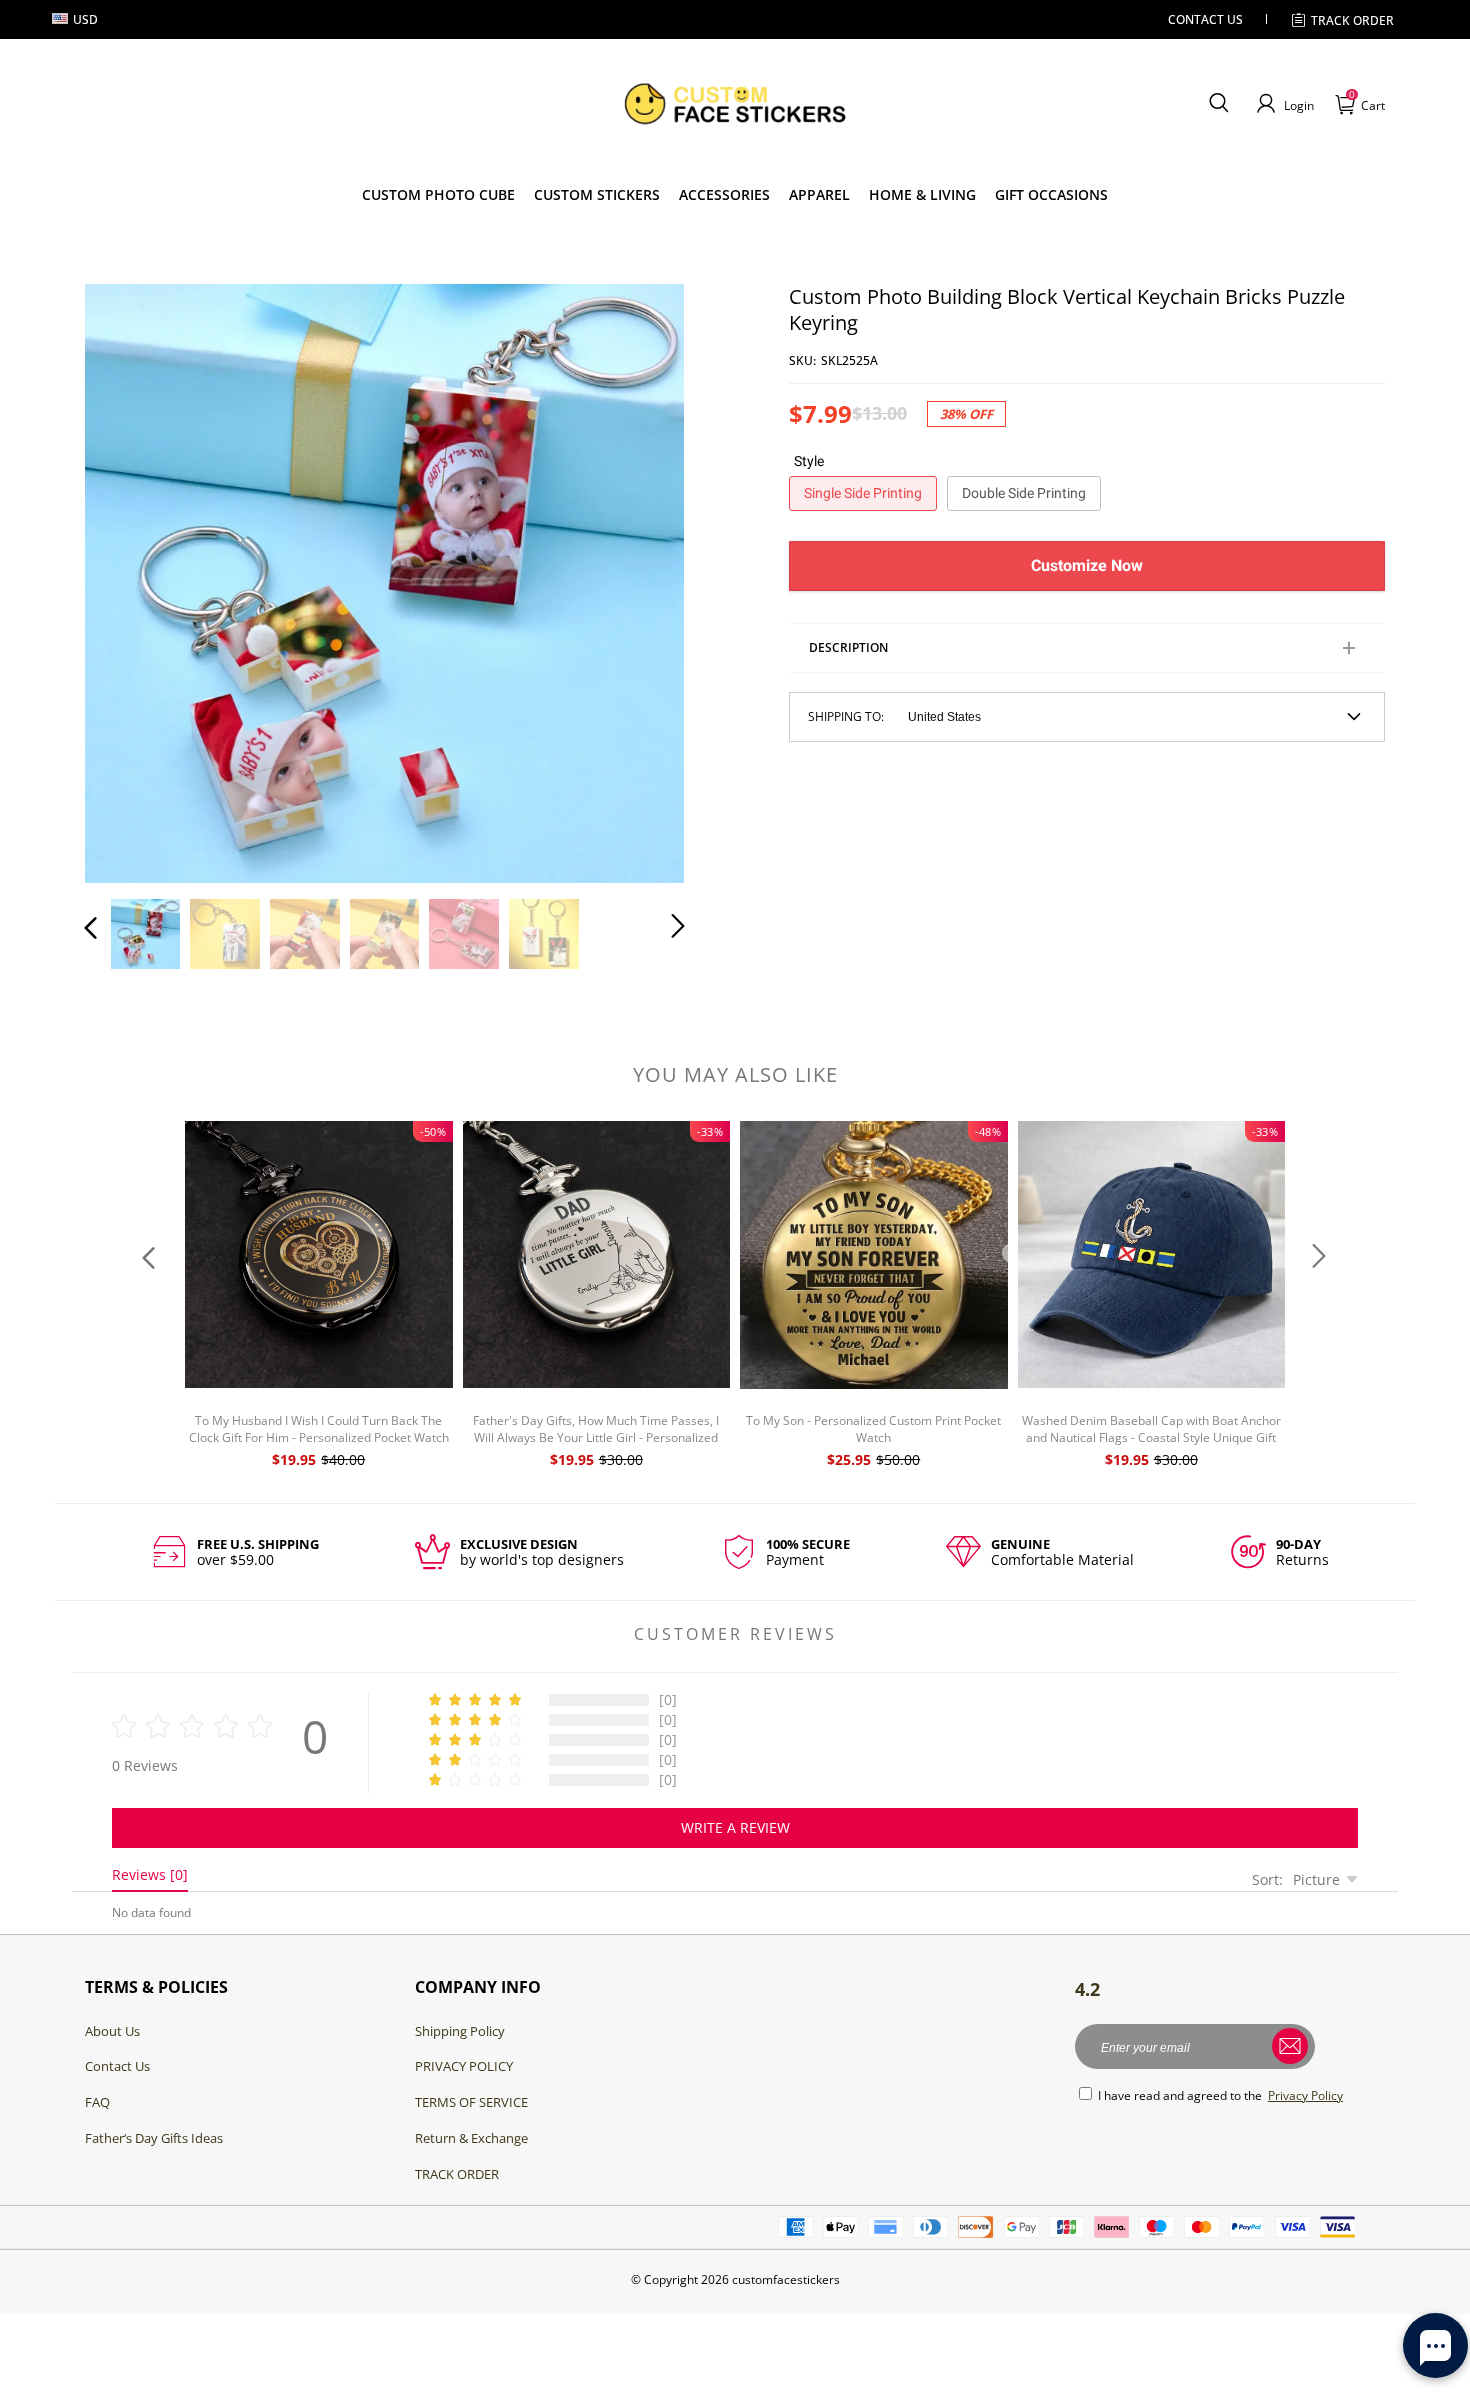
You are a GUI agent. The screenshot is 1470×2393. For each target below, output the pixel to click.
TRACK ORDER (457, 2174)
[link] (597, 195)
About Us (112, 2031)
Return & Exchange (471, 2138)
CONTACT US (1205, 19)
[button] (1218, 104)
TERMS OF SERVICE (471, 2102)
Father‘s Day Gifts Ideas (154, 2138)
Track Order (1352, 20)
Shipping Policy (460, 2031)
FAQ (97, 2102)
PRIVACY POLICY (464, 2066)
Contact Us (117, 2066)
